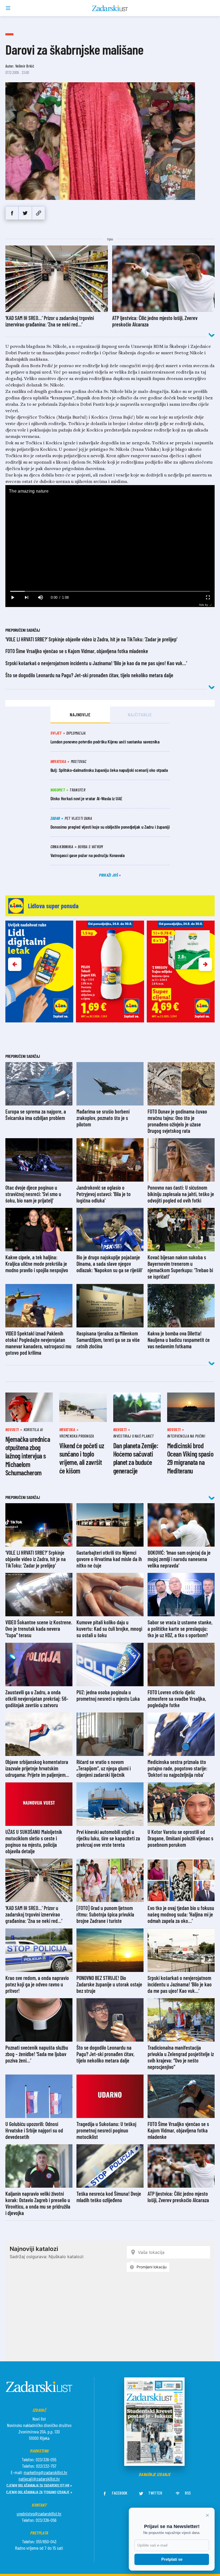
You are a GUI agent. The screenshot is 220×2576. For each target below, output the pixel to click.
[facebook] (12, 213)
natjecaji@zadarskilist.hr (39, 2479)
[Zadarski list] (110, 8)
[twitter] (25, 213)
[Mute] (40, 598)
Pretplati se (172, 2559)
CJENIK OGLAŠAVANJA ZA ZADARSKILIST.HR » (39, 2485)
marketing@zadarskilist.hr (45, 2472)
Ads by (203, 605)
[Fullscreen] (208, 598)
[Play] (12, 598)
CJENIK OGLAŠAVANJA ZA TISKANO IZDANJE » (39, 2492)
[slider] (110, 591)
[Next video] (26, 598)
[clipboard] (38, 213)
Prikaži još (109, 875)
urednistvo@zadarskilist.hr (39, 2514)
